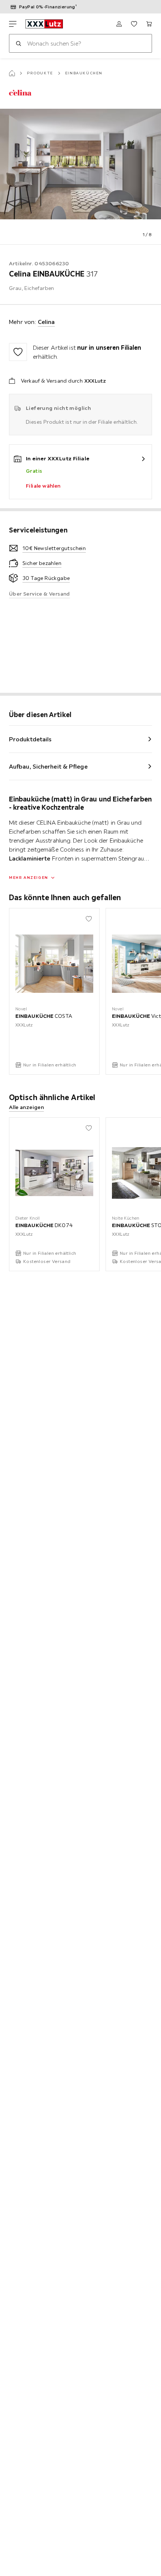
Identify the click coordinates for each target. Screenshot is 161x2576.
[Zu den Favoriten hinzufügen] (18, 352)
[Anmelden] (119, 24)
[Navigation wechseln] (13, 24)
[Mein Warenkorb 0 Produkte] (149, 24)
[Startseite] (12, 73)
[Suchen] (18, 43)
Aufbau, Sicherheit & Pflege (48, 766)
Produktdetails (30, 739)
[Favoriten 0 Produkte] (134, 24)
